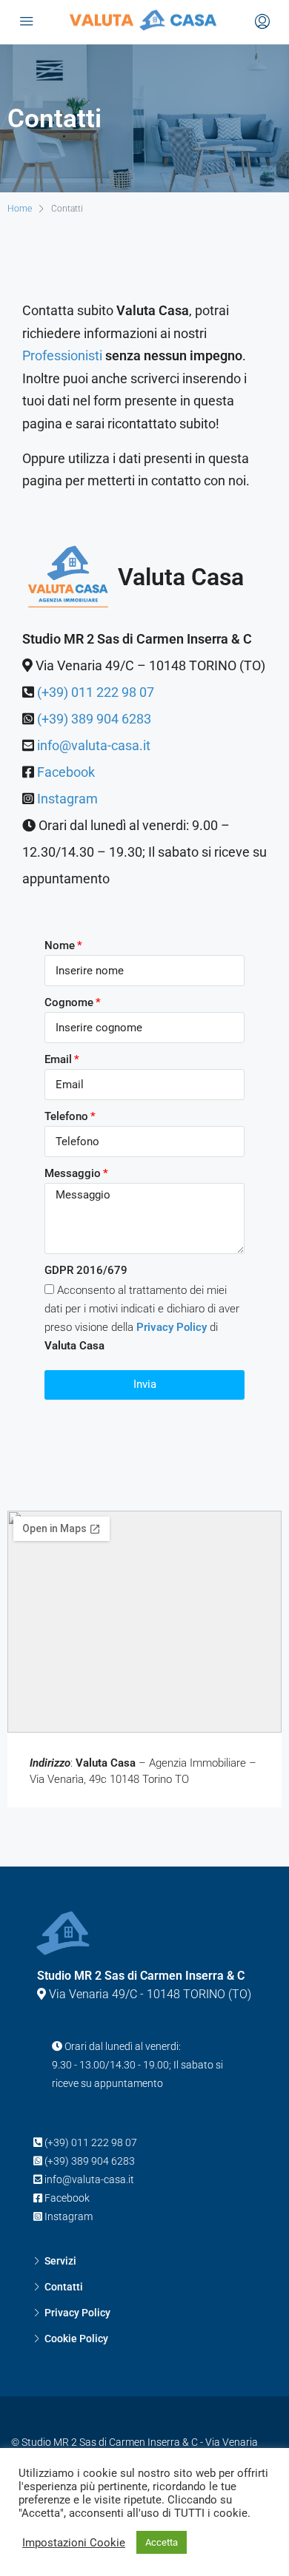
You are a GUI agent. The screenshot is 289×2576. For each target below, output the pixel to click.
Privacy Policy (77, 2313)
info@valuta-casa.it (94, 745)
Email (58, 1059)
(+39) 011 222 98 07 (96, 692)
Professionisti (62, 355)
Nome (60, 945)
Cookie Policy (76, 2339)
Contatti (64, 2287)
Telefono (66, 1116)
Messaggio (73, 1173)
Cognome (69, 1002)
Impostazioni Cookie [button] (74, 2543)
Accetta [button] (162, 2542)
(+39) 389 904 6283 (94, 719)
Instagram (67, 799)
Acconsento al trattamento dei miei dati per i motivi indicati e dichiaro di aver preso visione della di (142, 1318)
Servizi (60, 2261)
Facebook (66, 772)
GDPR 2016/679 (86, 1270)
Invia (145, 1384)
